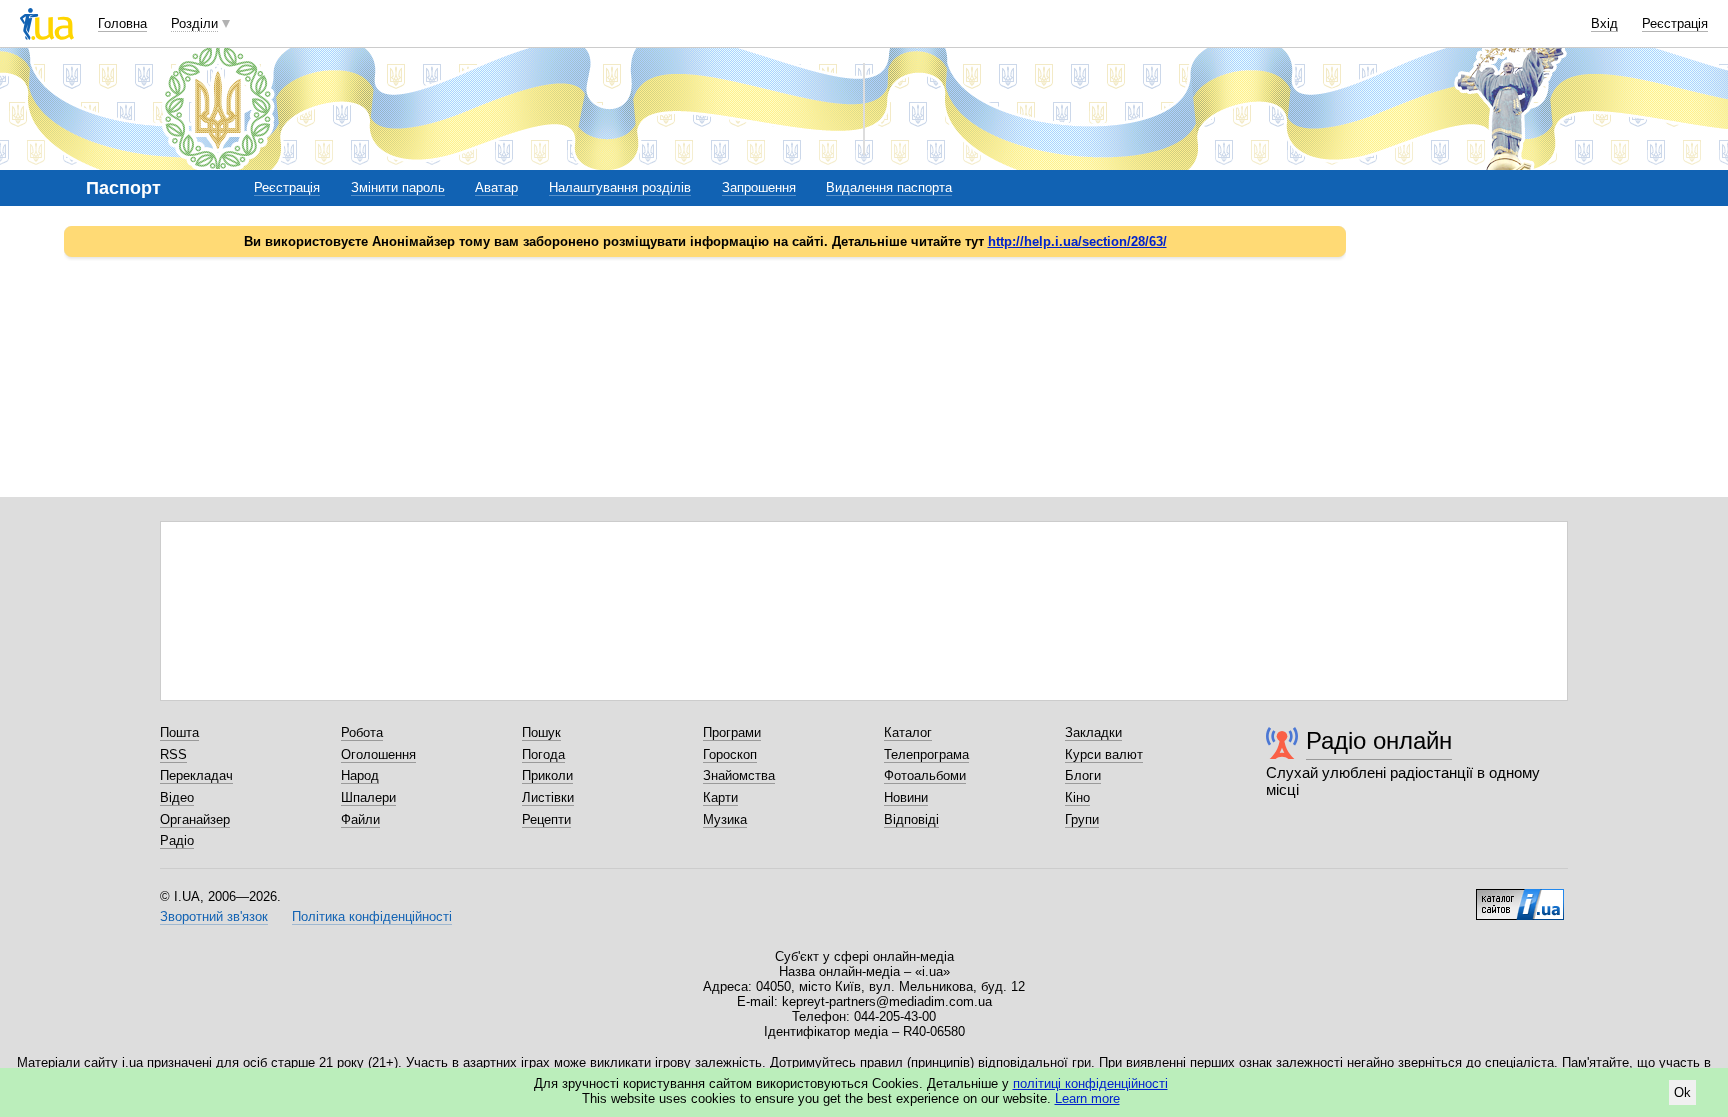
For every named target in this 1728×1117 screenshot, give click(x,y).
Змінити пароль (398, 187)
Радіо (177, 840)
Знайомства (739, 775)
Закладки (1093, 732)
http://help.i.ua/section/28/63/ (1077, 241)
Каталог (908, 732)
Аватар (496, 187)
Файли (360, 819)
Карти (720, 797)
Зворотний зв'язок (214, 916)
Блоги (1083, 775)
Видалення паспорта (889, 187)
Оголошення (378, 754)
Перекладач (196, 775)
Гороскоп (730, 754)
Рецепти (546, 819)
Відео (177, 797)
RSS (173, 754)
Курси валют (1104, 754)
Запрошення (759, 187)
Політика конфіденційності (372, 916)
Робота (362, 732)
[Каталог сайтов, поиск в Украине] (1520, 897)
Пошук (541, 732)
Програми (732, 732)
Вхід (1604, 23)
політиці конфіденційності (1090, 1083)
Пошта (179, 732)
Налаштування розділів (620, 187)
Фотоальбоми (925, 775)
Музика (725, 819)
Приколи (547, 775)
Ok (1682, 1092)
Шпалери (368, 797)
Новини (906, 797)
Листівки (548, 797)
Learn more (1087, 1098)
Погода (543, 754)
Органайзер (195, 819)
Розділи (194, 23)
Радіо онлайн (1379, 740)
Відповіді (911, 819)
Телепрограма (926, 754)
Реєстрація (1675, 23)
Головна (122, 23)
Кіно (1077, 797)
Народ (360, 775)
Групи (1082, 819)
